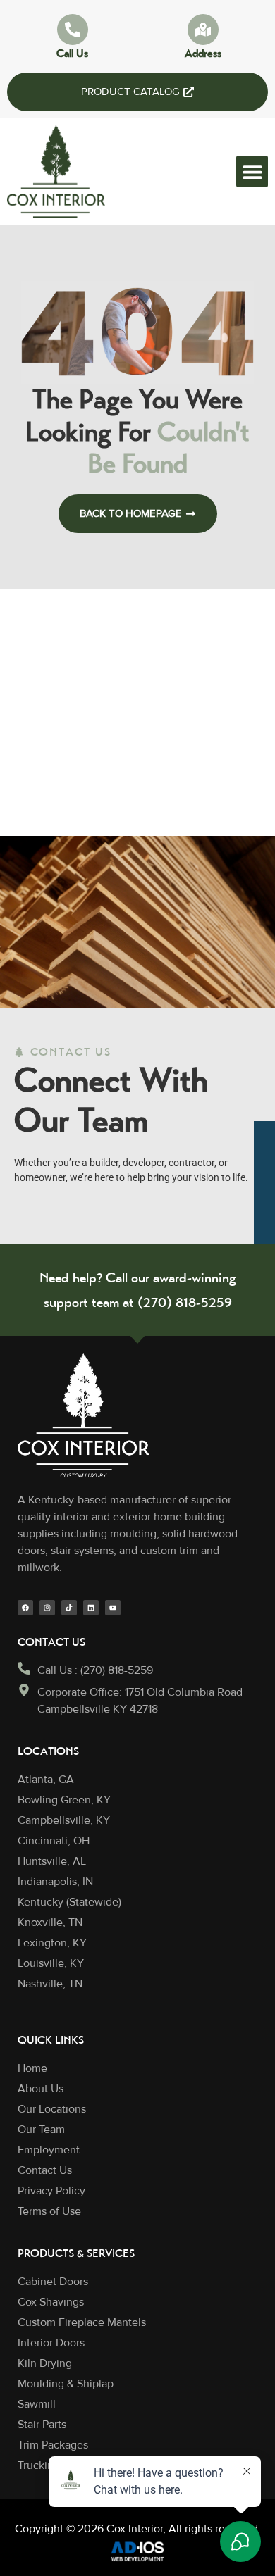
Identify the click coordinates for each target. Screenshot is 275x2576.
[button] (252, 171)
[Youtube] (113, 1608)
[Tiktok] (69, 1608)
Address (203, 53)
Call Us (72, 53)
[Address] (203, 30)
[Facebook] (25, 1608)
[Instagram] (47, 1608)
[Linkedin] (91, 1608)
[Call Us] (73, 30)
